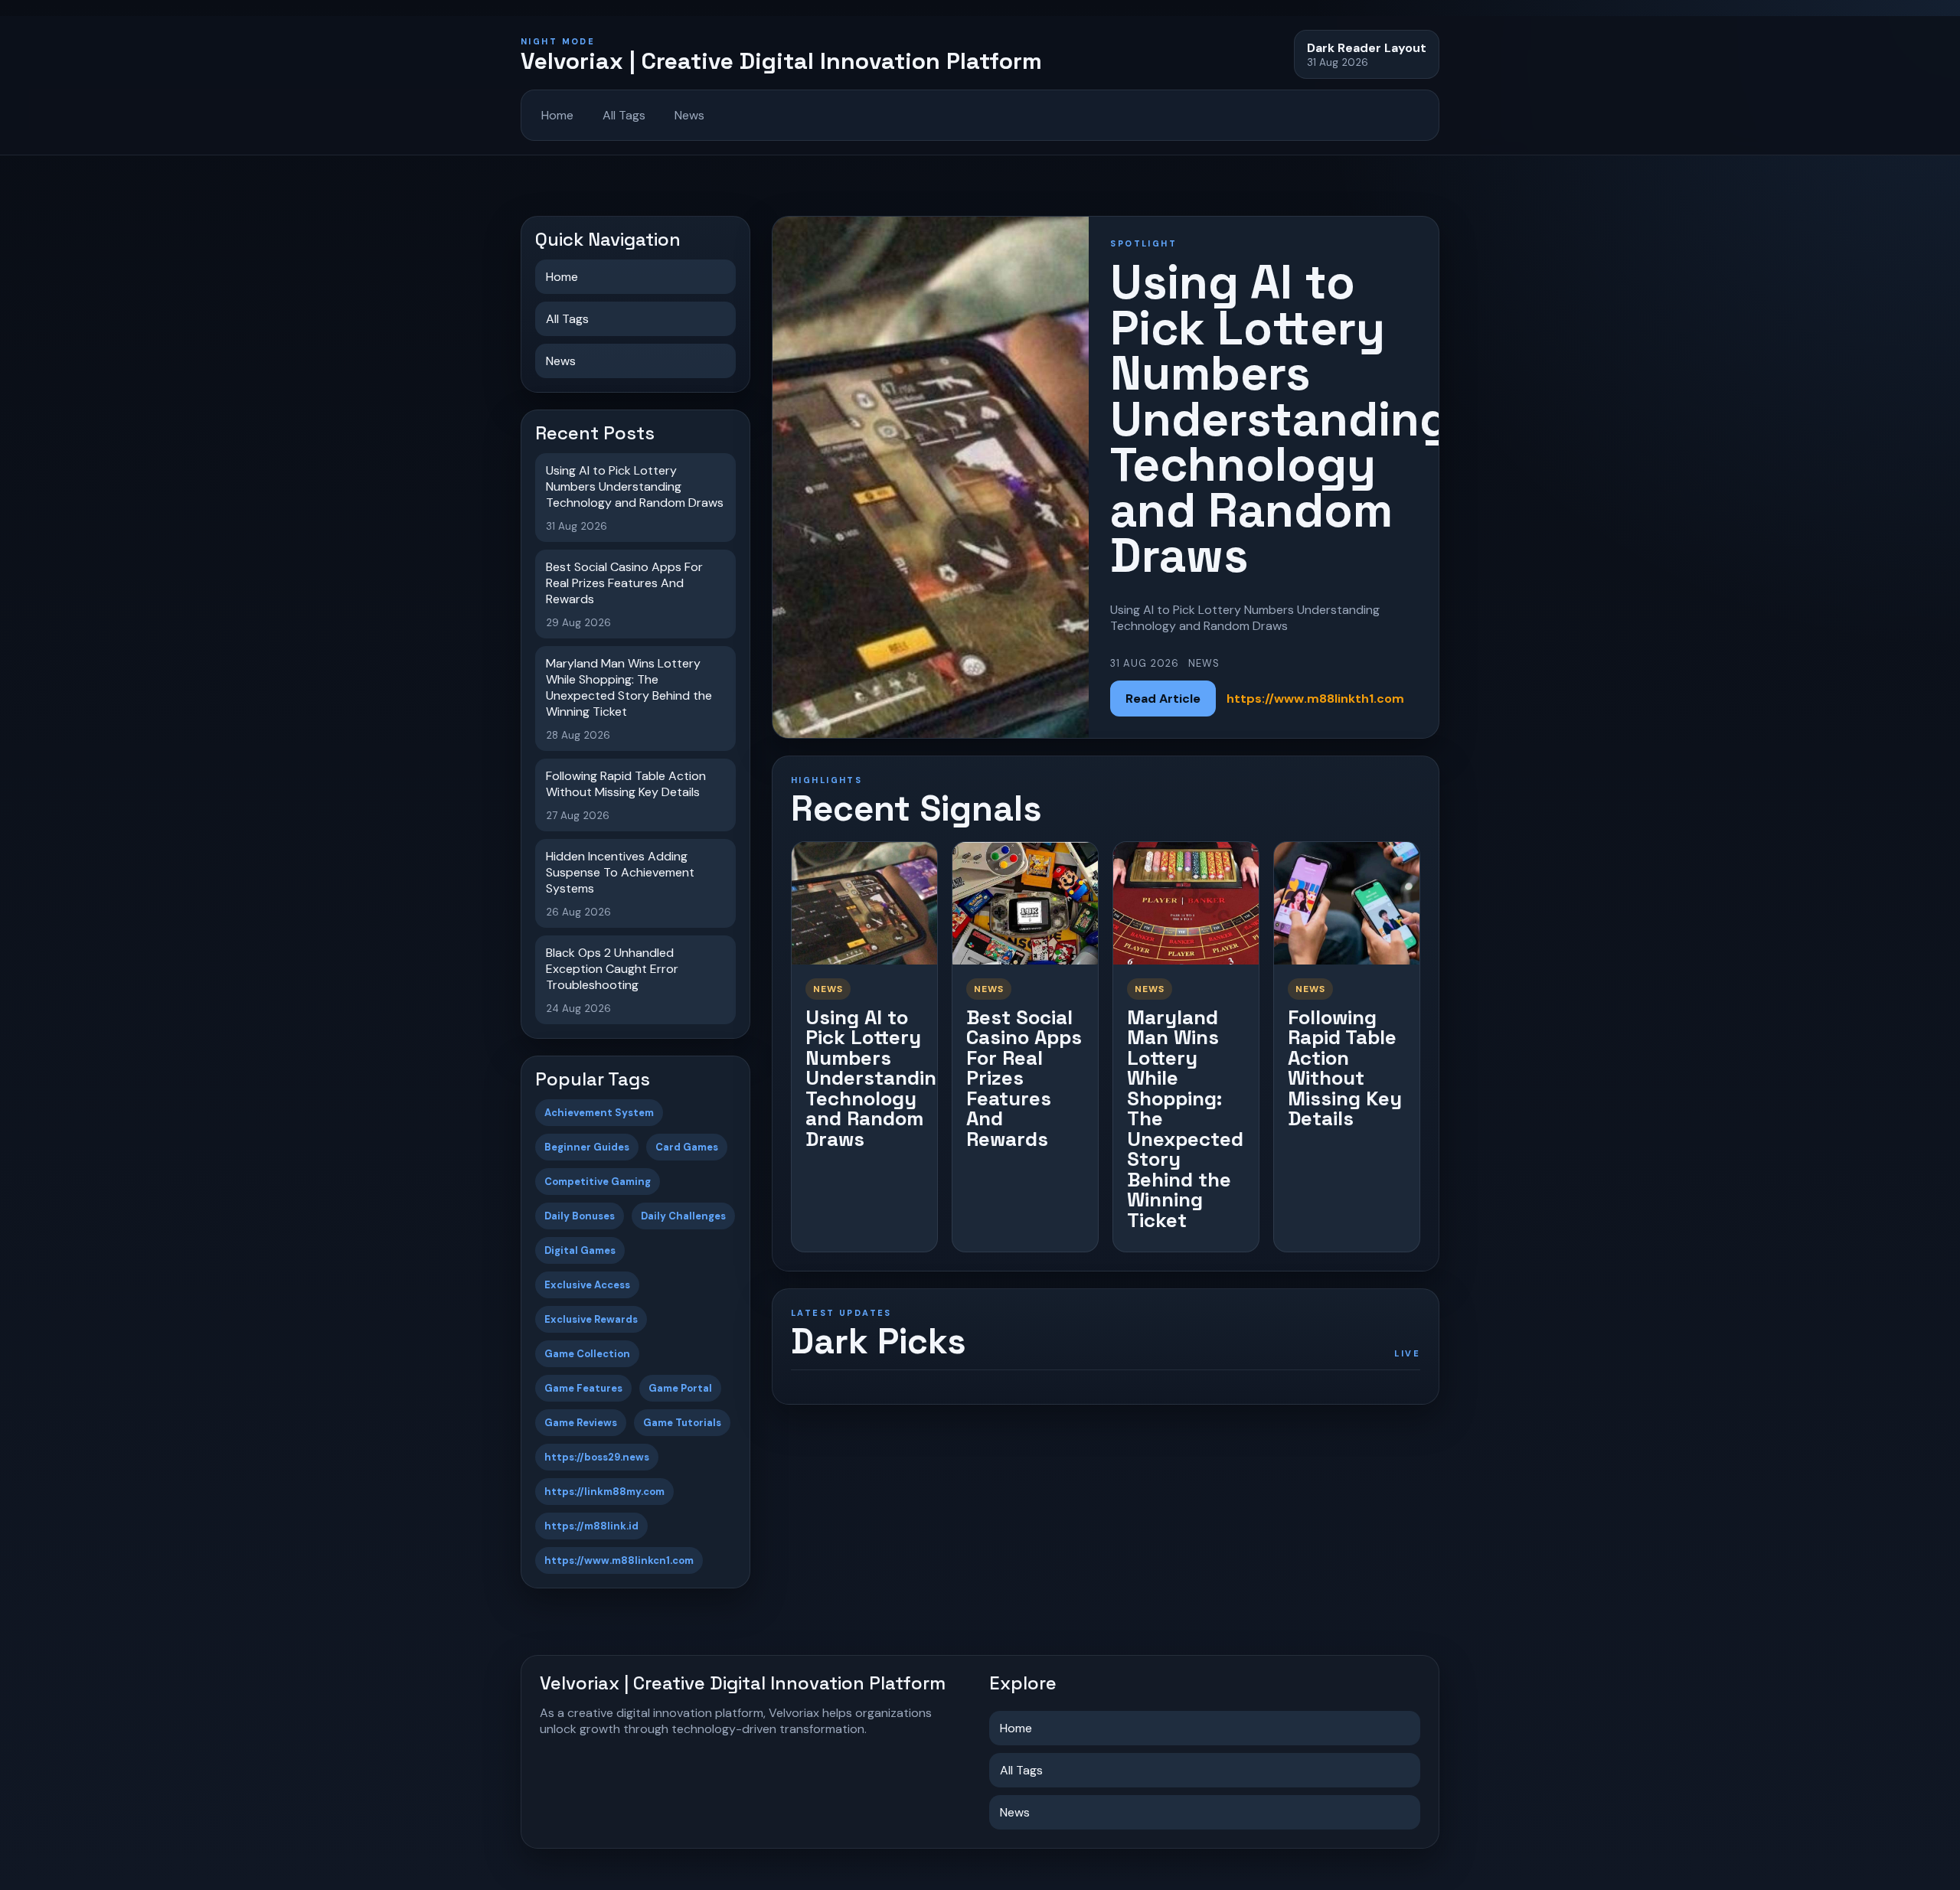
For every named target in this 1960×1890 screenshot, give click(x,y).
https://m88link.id (591, 1526)
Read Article (1163, 699)
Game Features (583, 1388)
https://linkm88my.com (604, 1492)
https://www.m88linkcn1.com (619, 1560)
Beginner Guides (587, 1147)
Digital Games (580, 1250)
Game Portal (680, 1388)
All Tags (624, 115)
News (689, 115)
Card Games (687, 1147)
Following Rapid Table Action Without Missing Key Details (1345, 1068)
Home (557, 115)
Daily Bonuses (580, 1216)
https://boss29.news (597, 1457)
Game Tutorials (682, 1423)
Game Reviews (581, 1423)
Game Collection (587, 1354)
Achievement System (599, 1113)
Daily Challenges (683, 1216)
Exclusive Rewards (591, 1319)
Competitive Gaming (598, 1182)
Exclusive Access (587, 1285)
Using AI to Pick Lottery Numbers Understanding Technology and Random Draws (877, 1078)
